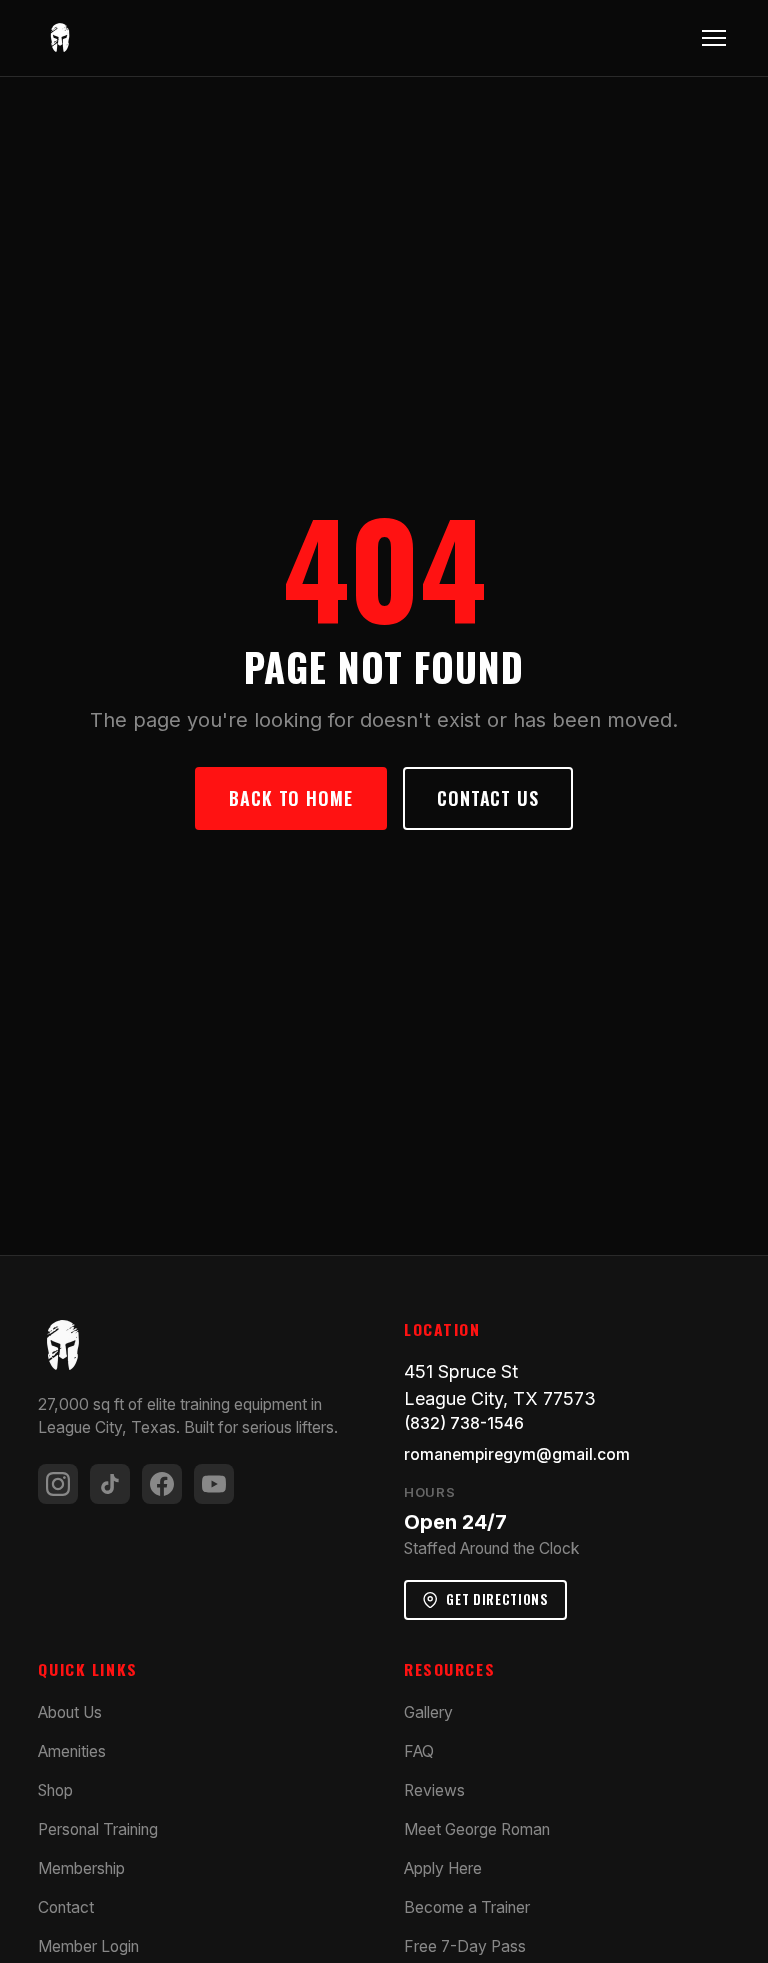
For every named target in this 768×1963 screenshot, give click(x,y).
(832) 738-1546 (464, 1423)
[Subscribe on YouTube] (214, 1484)
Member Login (88, 1946)
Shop (55, 1790)
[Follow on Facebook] (162, 1484)
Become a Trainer (467, 1907)
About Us (70, 1712)
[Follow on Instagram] (58, 1484)
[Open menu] (714, 38)
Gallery (428, 1712)
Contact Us (488, 798)
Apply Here (443, 1868)
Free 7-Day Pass (465, 1946)
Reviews (434, 1790)
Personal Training (98, 1829)
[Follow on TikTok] (110, 1484)
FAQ (419, 1751)
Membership (81, 1868)
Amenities (72, 1751)
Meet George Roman (477, 1829)
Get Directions (497, 1599)
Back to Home (291, 798)
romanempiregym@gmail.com (517, 1454)
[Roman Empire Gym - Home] (60, 38)
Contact (66, 1907)
